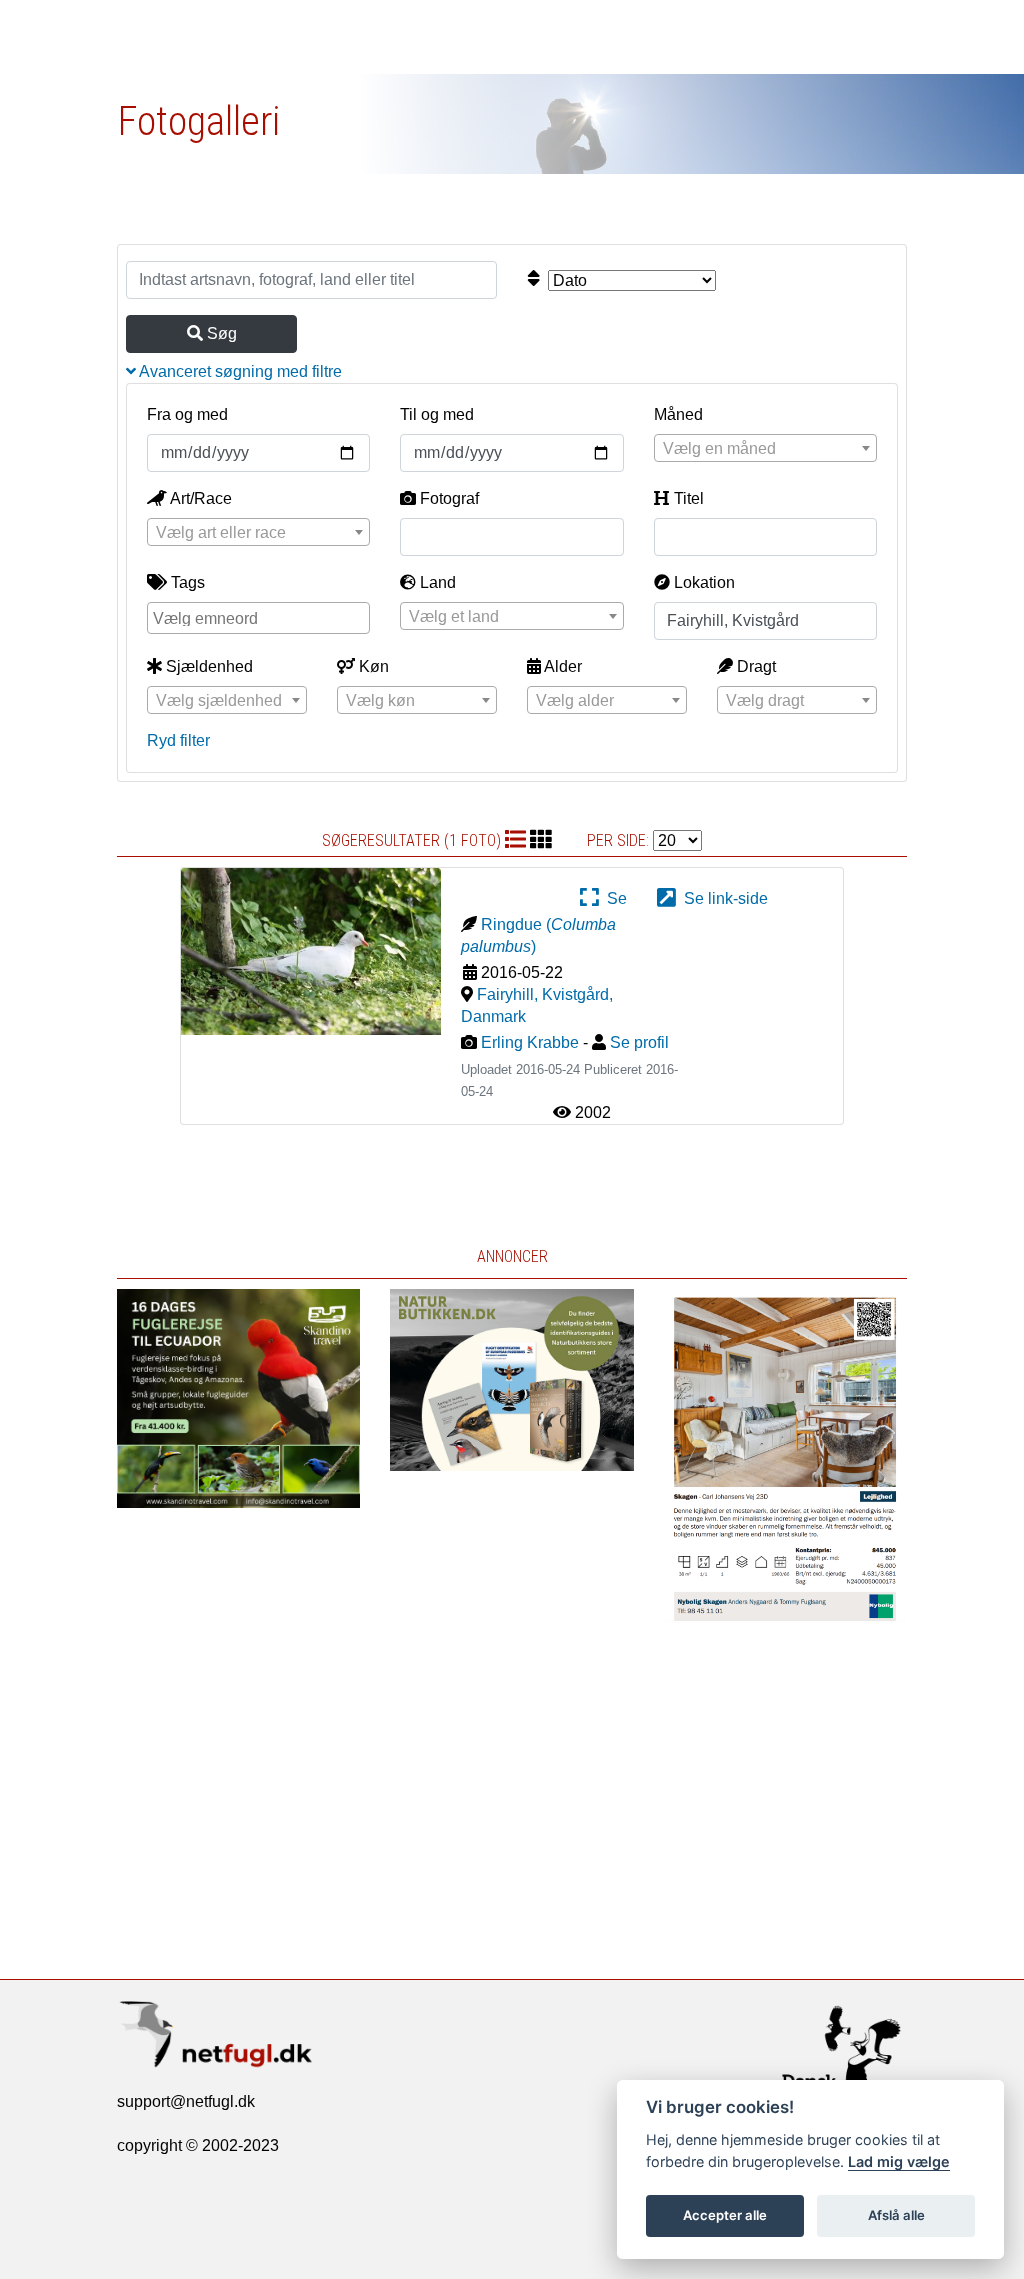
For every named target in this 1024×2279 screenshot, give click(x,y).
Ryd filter (178, 740)
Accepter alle (725, 2215)
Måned (678, 414)
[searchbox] (261, 617)
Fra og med (187, 414)
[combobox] (765, 448)
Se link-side (722, 898)
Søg (220, 333)
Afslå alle (896, 2215)
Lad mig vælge (899, 2161)
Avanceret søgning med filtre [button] (239, 371)
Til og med (437, 414)
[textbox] (765, 449)
